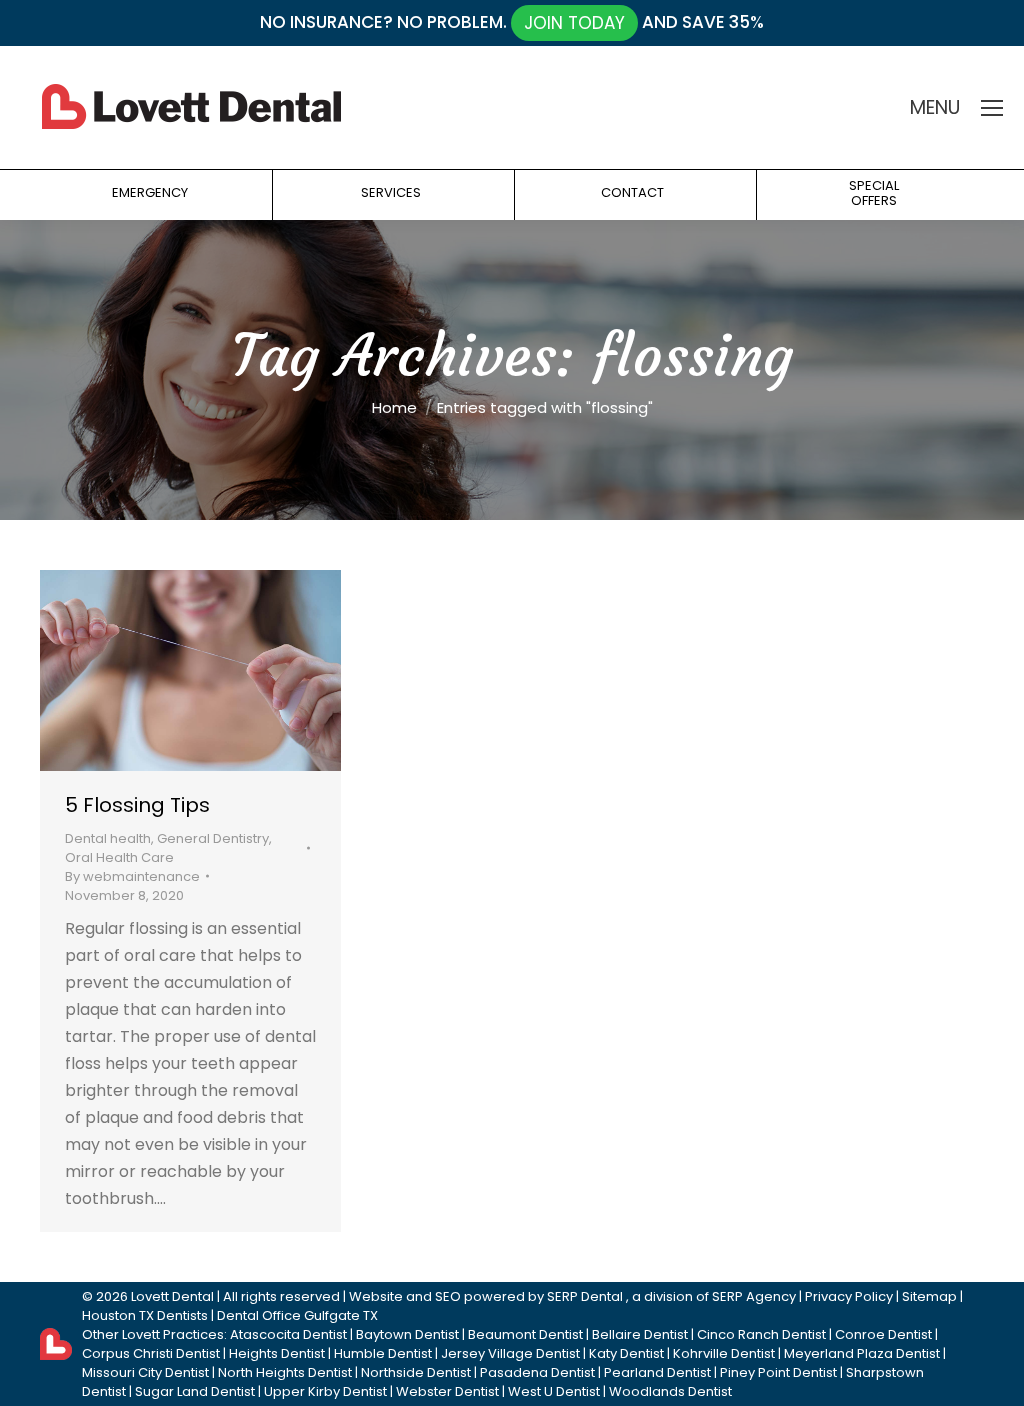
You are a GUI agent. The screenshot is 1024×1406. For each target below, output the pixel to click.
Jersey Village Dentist (510, 1353)
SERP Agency (754, 1296)
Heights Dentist (277, 1353)
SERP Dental (585, 1296)
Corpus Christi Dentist (151, 1353)
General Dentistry (213, 838)
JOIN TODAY (574, 23)
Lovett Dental (172, 1296)
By (132, 876)
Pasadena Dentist (537, 1372)
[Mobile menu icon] (992, 108)
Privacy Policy (849, 1296)
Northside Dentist (416, 1372)
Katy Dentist (626, 1353)
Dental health (108, 838)
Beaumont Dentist (525, 1334)
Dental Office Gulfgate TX (297, 1315)
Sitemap (929, 1296)
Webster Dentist (447, 1391)
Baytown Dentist (407, 1334)
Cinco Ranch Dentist (761, 1334)
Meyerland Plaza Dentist (862, 1353)
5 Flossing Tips (137, 805)
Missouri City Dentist (145, 1372)
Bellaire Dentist (640, 1334)
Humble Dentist (383, 1353)
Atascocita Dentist (288, 1334)
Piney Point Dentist (778, 1372)
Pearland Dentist (657, 1372)
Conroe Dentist (883, 1334)
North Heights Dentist (285, 1372)
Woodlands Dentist (670, 1391)
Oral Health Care (119, 857)
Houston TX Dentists (145, 1315)
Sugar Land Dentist (195, 1391)
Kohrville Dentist (724, 1353)
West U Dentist (554, 1391)
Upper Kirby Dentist (325, 1391)
